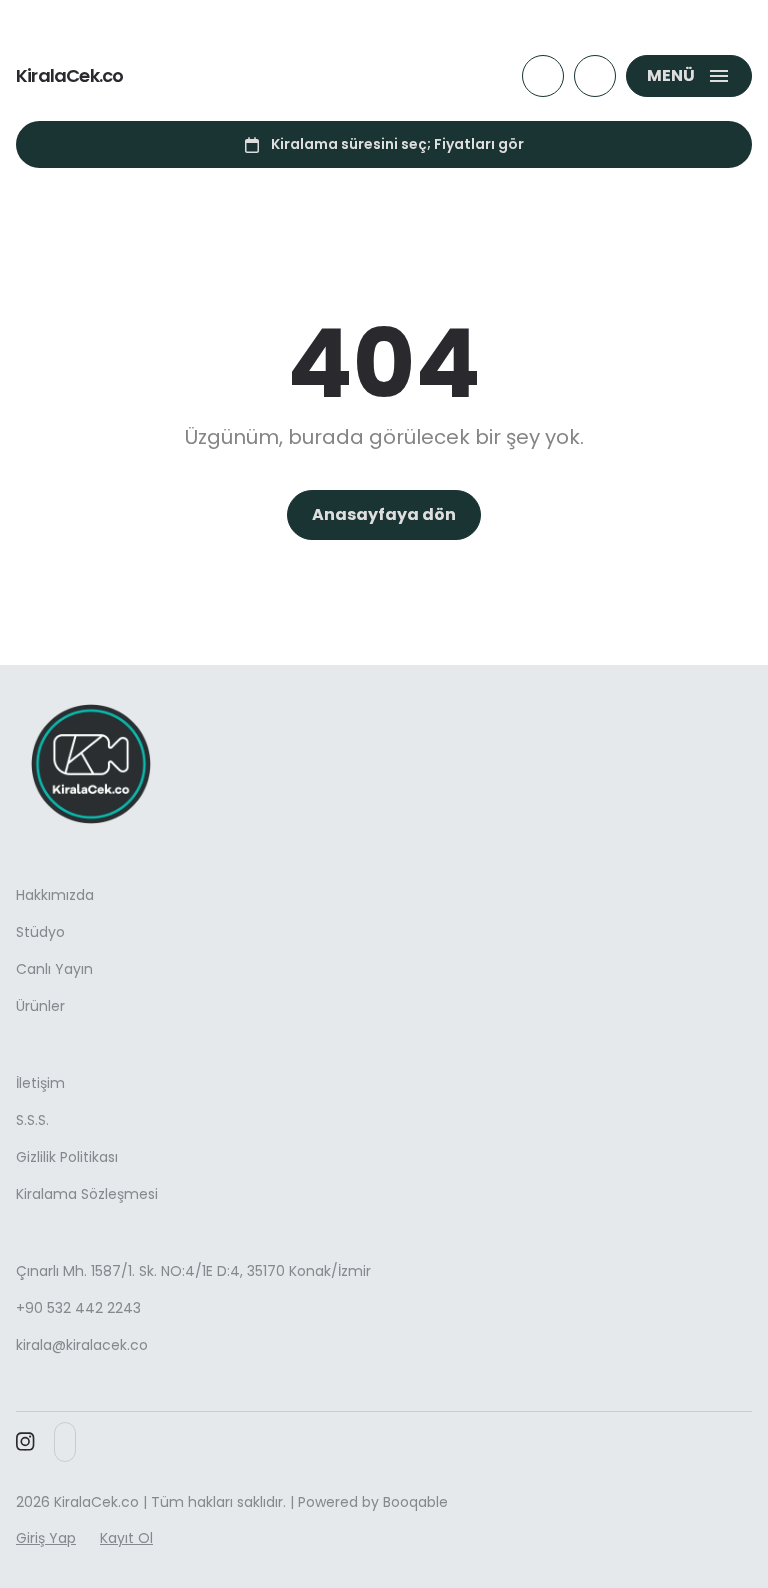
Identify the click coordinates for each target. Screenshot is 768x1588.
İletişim (40, 1083)
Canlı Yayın (54, 969)
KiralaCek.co (69, 76)
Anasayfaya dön (384, 514)
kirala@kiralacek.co (82, 1345)
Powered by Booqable (373, 1502)
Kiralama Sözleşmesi (87, 1194)
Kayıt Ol (126, 1538)
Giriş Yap (46, 1538)
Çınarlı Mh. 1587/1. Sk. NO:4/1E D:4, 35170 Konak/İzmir (193, 1271)
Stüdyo (40, 932)
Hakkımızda (55, 895)
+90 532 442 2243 (78, 1308)
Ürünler (40, 1006)
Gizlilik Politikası (67, 1157)
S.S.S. (32, 1120)
